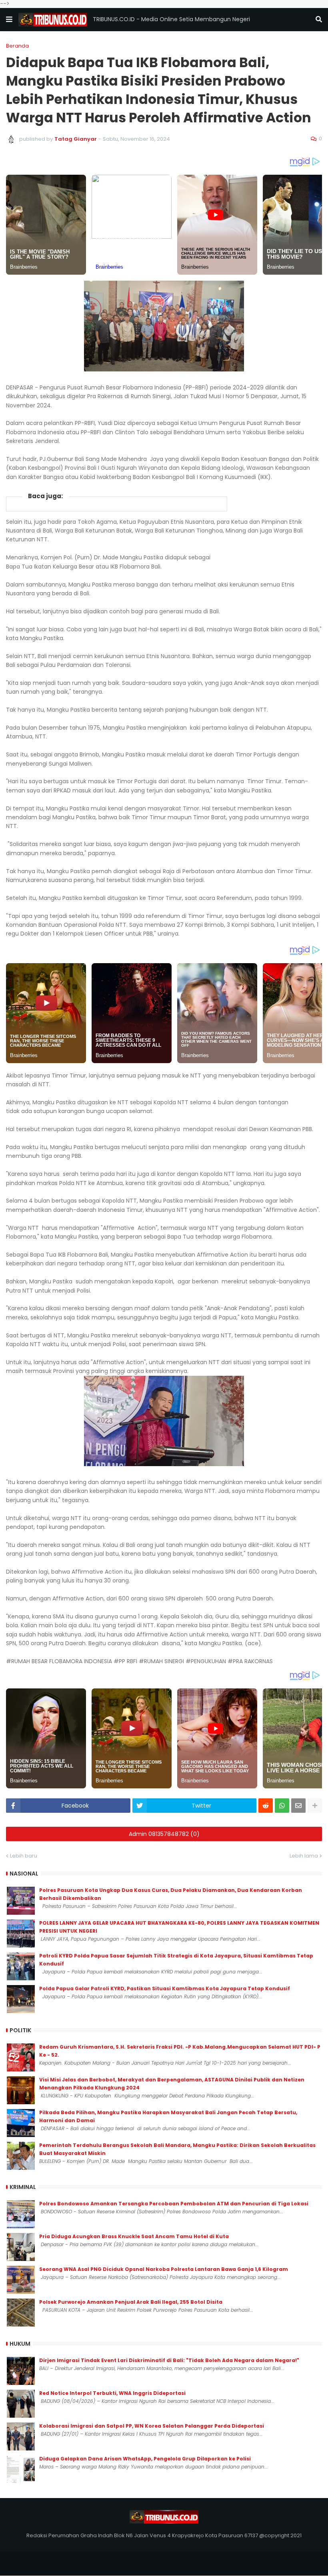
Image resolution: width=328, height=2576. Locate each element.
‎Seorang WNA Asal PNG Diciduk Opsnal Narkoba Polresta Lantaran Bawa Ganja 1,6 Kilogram (164, 2269)
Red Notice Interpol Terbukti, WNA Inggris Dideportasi (112, 2393)
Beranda (17, 46)
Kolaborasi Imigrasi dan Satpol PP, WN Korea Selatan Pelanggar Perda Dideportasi (152, 2426)
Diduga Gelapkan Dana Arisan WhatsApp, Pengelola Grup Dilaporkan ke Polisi (145, 2459)
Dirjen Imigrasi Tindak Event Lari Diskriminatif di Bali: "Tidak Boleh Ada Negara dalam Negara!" (169, 2360)
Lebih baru (24, 1856)
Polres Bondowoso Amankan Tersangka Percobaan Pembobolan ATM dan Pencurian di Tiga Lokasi (174, 2204)
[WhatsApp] (282, 1806)
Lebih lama (304, 1856)
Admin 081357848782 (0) (164, 1834)
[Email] (298, 1806)
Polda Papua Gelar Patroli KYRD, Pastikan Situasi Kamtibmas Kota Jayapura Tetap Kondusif (165, 1988)
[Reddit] (266, 1806)
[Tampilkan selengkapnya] (315, 1806)
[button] (9, 20)
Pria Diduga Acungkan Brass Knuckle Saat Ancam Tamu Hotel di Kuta (134, 2236)
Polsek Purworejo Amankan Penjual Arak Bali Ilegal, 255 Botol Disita (131, 2302)
